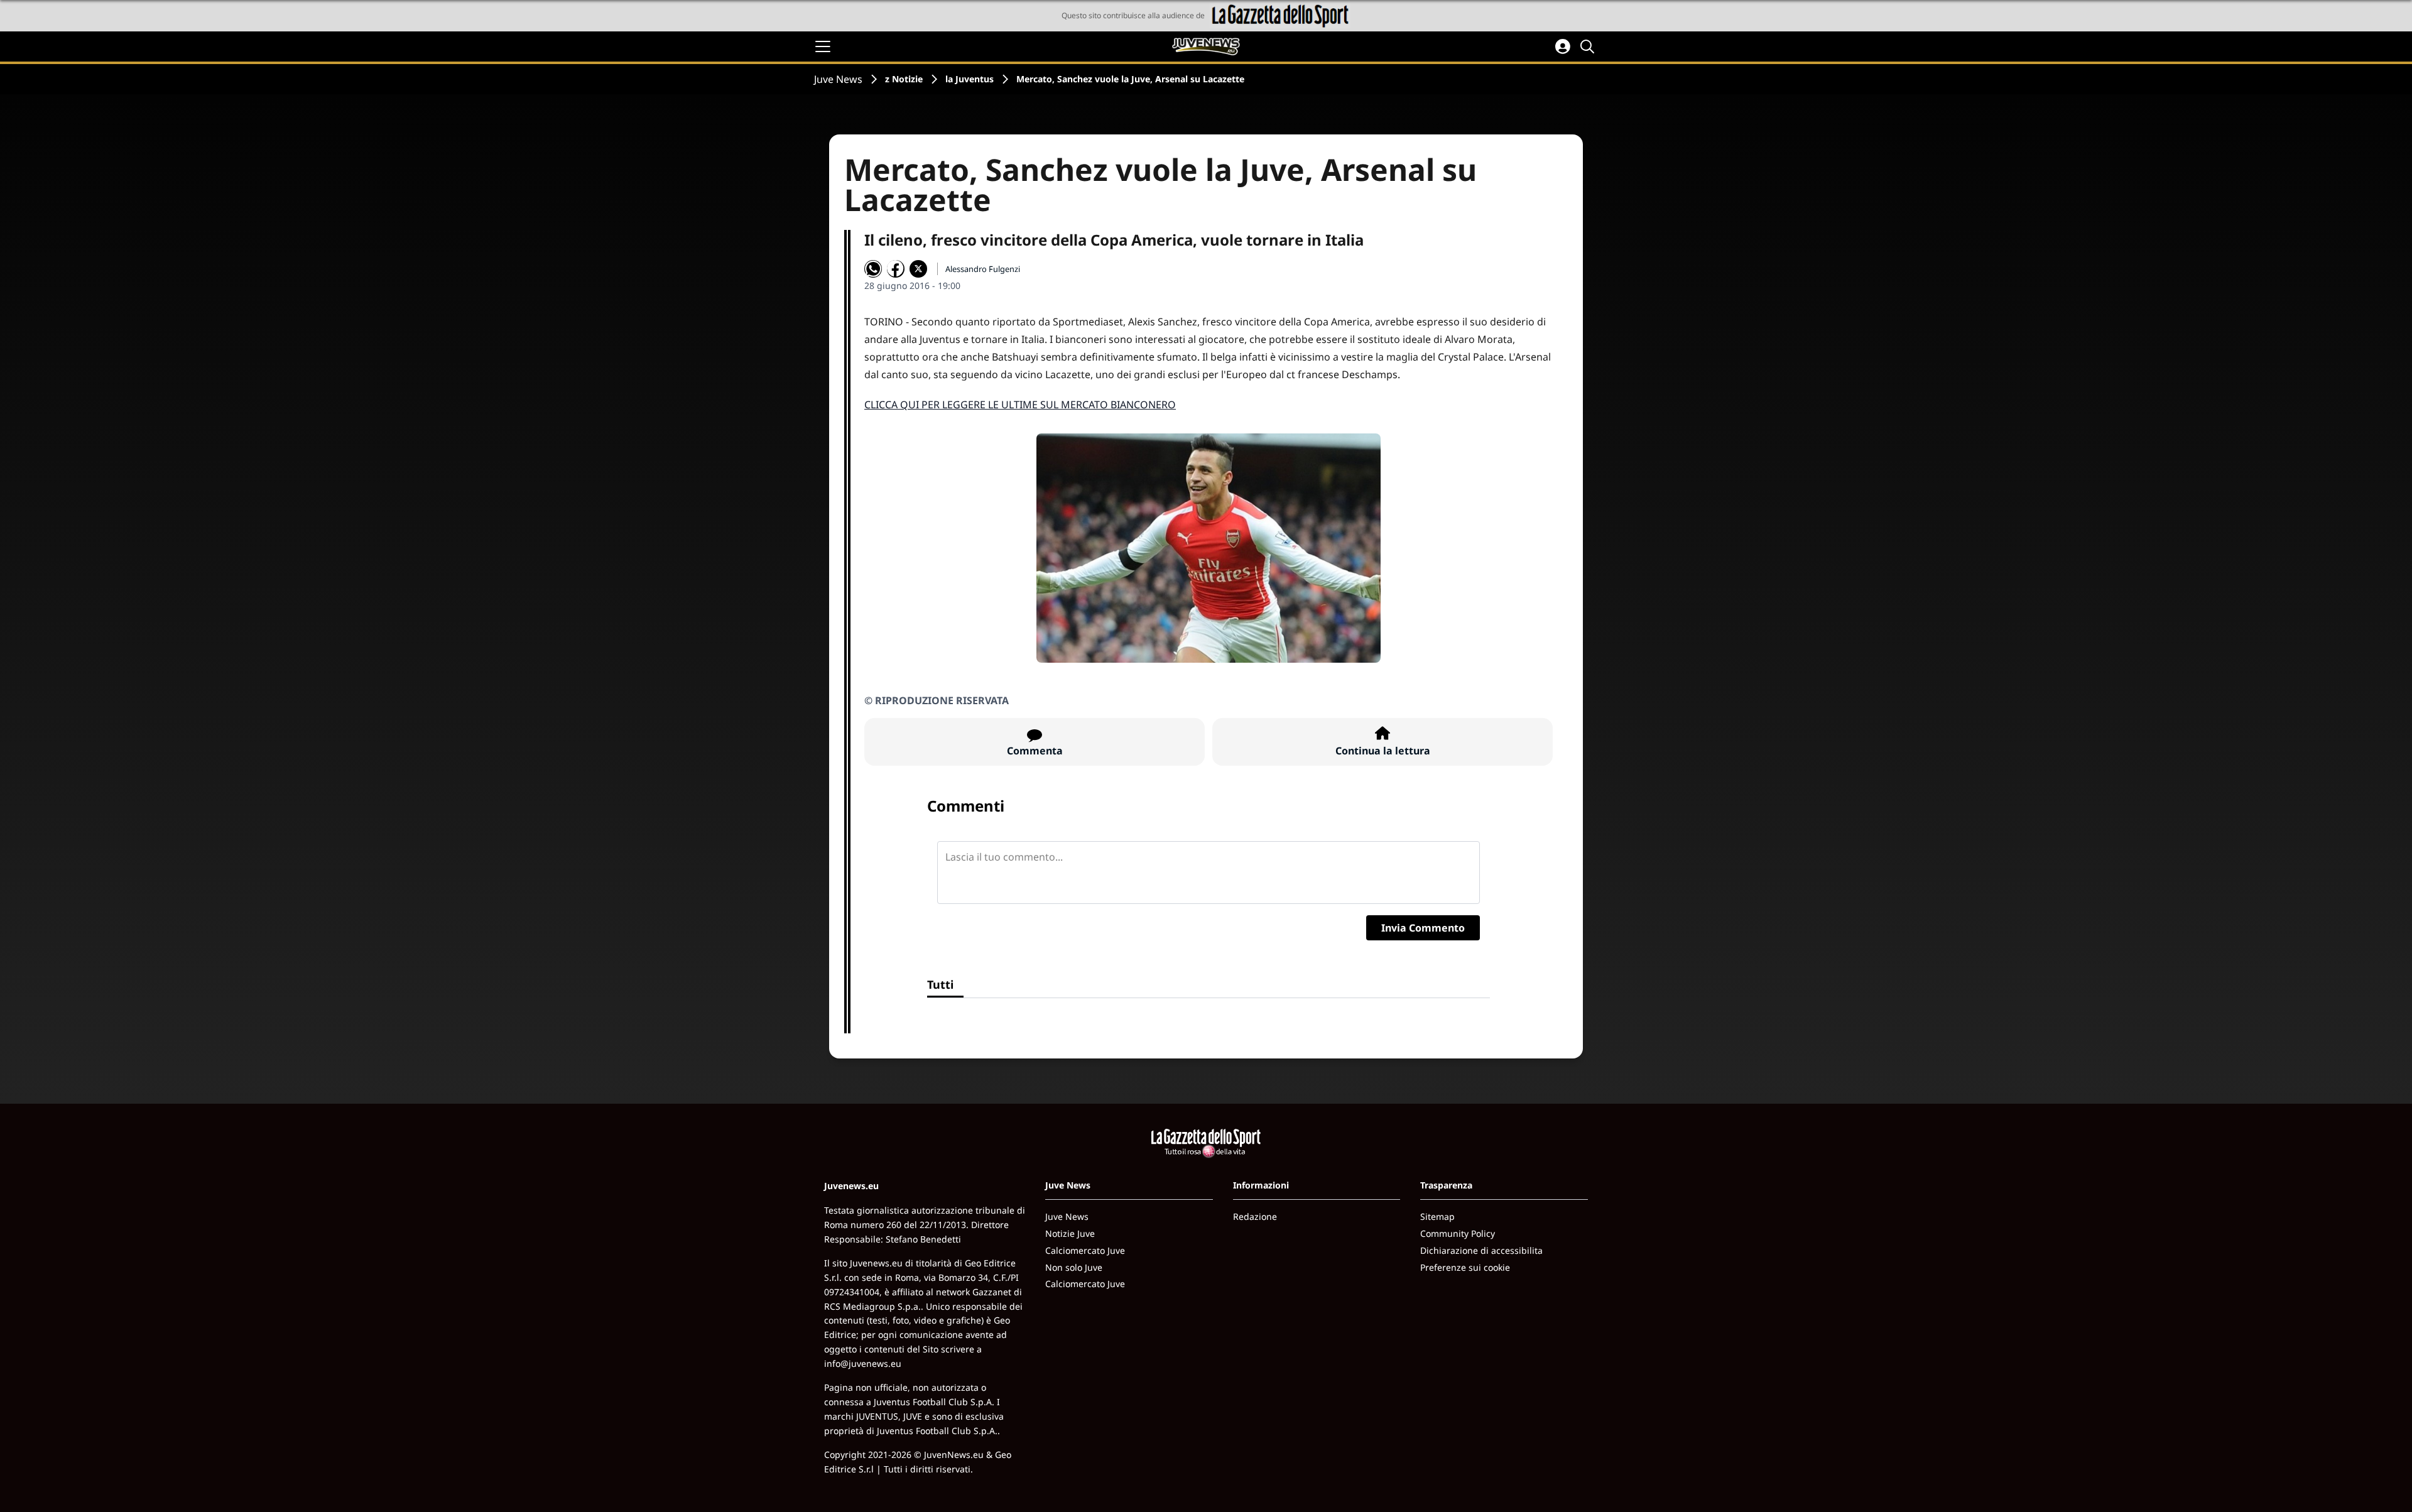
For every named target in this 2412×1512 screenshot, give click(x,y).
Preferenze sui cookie (1465, 1267)
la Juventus (970, 79)
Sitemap (1437, 1216)
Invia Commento (1423, 928)
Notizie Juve (1070, 1233)
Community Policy (1458, 1233)
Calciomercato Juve (1085, 1250)
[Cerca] (1589, 46)
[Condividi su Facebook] (896, 269)
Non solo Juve (1074, 1267)
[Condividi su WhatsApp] (873, 269)
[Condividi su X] (918, 269)
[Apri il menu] (823, 46)
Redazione (1255, 1216)
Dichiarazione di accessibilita (1481, 1250)
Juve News (838, 79)
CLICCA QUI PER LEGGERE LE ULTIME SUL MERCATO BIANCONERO (1020, 405)
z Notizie (904, 79)
